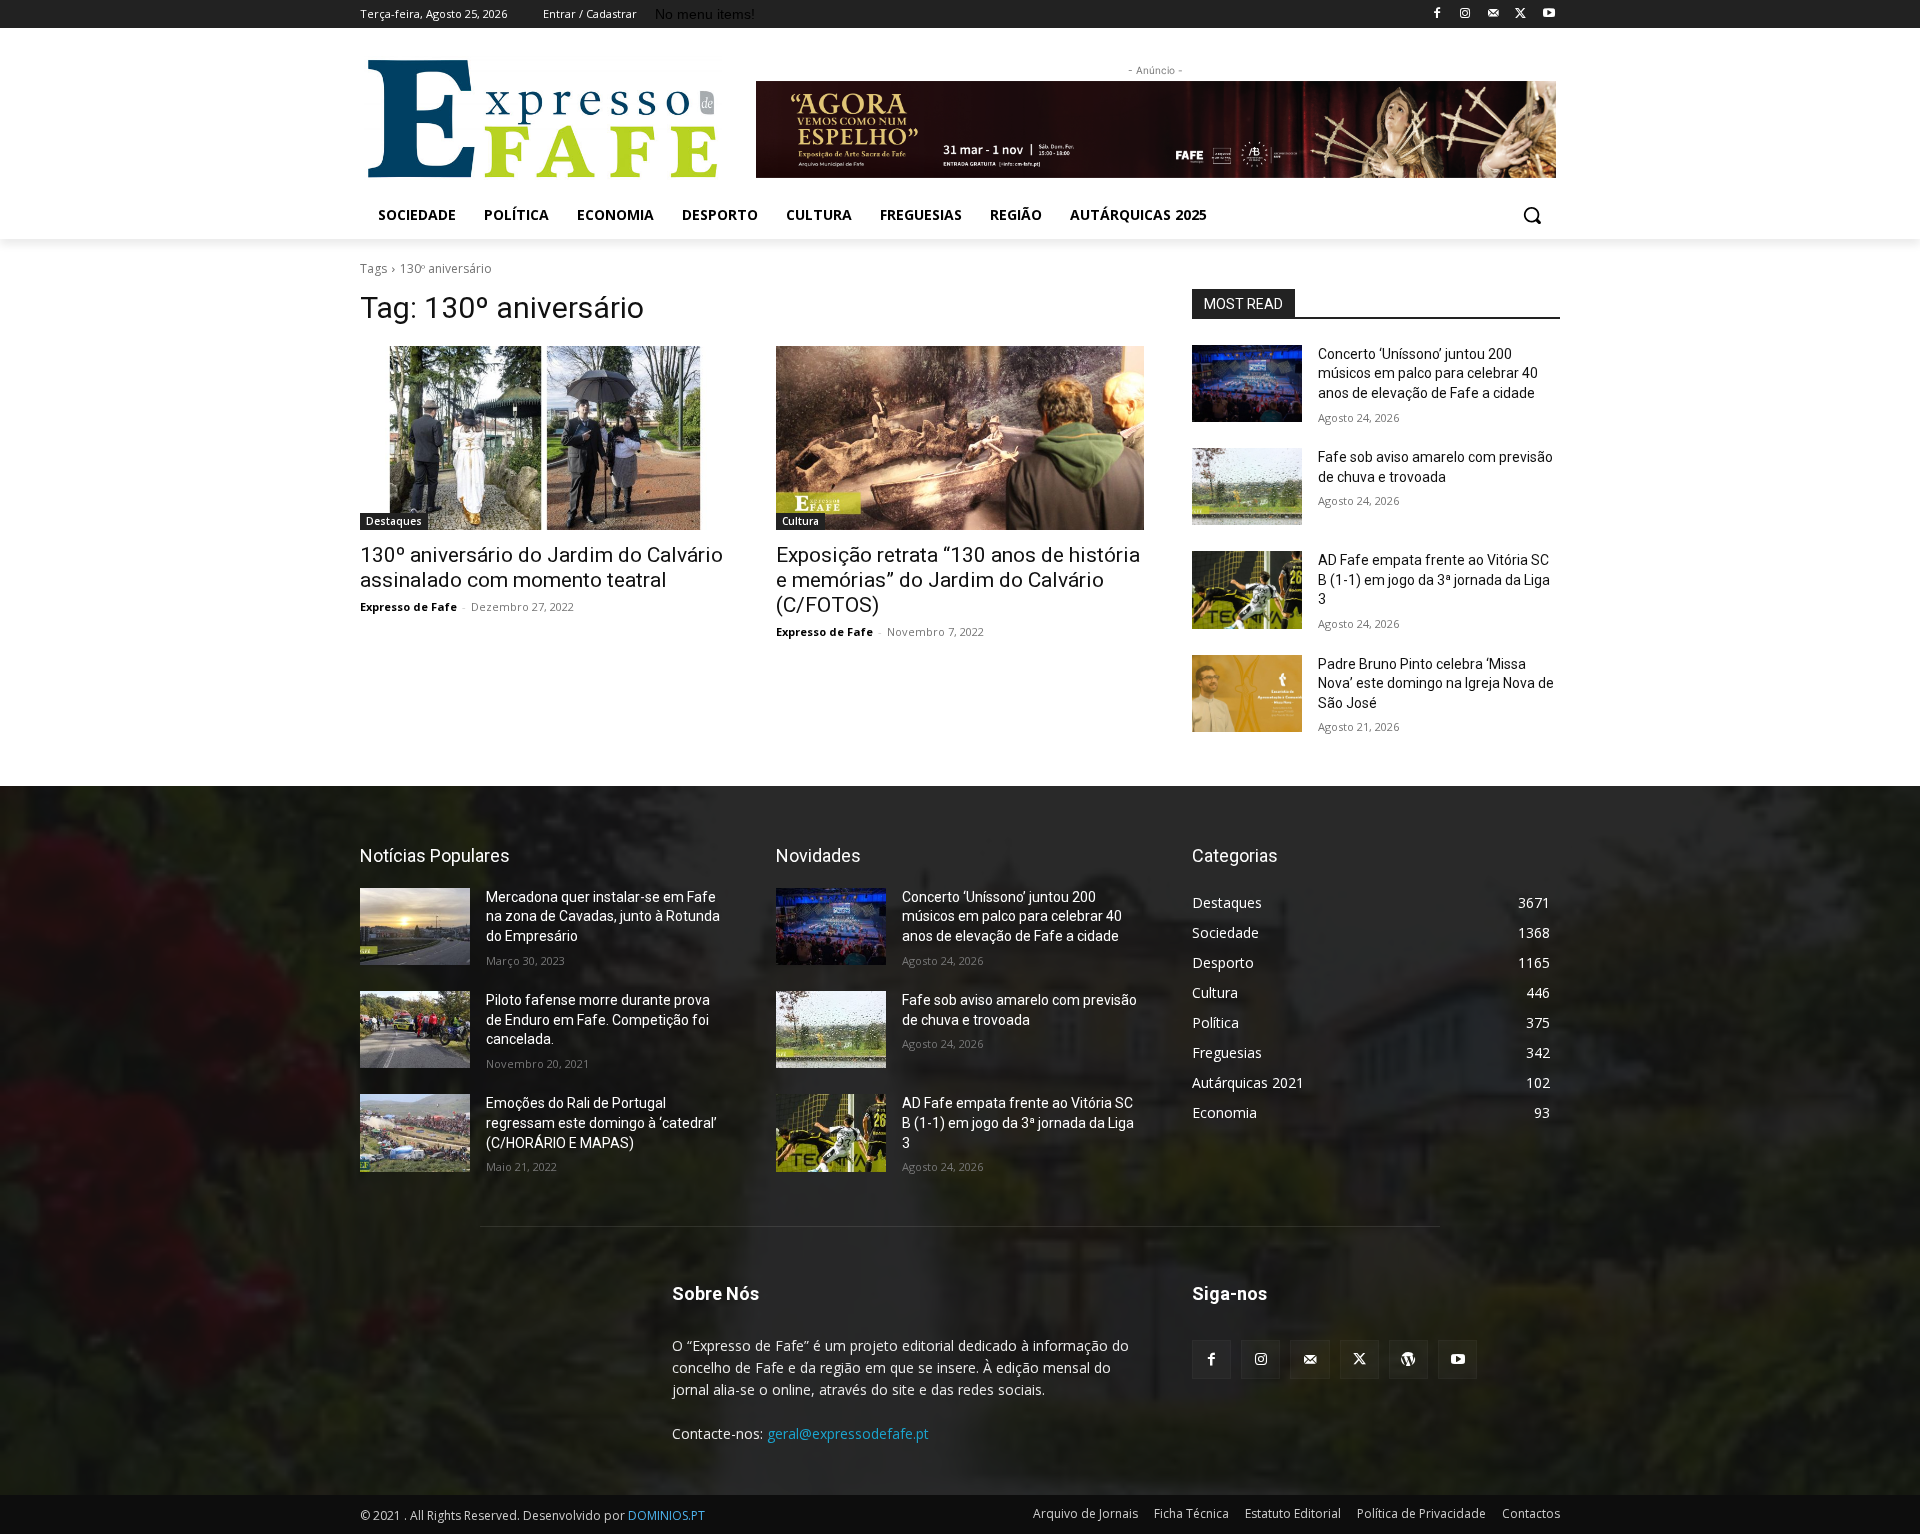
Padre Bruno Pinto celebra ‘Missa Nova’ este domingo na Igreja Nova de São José (1436, 683)
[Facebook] (1437, 14)
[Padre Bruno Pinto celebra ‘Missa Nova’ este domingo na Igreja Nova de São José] (1247, 693)
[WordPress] (1408, 1359)
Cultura (800, 521)
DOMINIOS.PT (666, 1515)
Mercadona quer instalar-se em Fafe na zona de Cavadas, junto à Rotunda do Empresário (603, 916)
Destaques (394, 521)
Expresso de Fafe (408, 606)
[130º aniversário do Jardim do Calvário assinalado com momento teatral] (544, 438)
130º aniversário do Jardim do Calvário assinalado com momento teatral (541, 567)
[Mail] (1493, 14)
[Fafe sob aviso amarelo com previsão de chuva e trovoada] (1247, 486)
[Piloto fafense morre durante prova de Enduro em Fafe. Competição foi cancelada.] (415, 1029)
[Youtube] (1548, 14)
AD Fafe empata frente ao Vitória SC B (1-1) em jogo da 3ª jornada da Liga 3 (1434, 579)
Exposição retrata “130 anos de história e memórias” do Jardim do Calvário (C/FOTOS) (958, 580)
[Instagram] (1465, 14)
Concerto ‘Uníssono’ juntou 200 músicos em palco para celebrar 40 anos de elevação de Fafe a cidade (1428, 373)
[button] (1532, 215)
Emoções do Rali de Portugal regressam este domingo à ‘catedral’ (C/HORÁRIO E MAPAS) (601, 1122)
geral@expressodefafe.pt (848, 1433)
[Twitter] (1520, 14)
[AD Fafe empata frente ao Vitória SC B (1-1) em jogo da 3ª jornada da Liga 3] (1247, 589)
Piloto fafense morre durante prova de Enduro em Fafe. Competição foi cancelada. (598, 1019)
